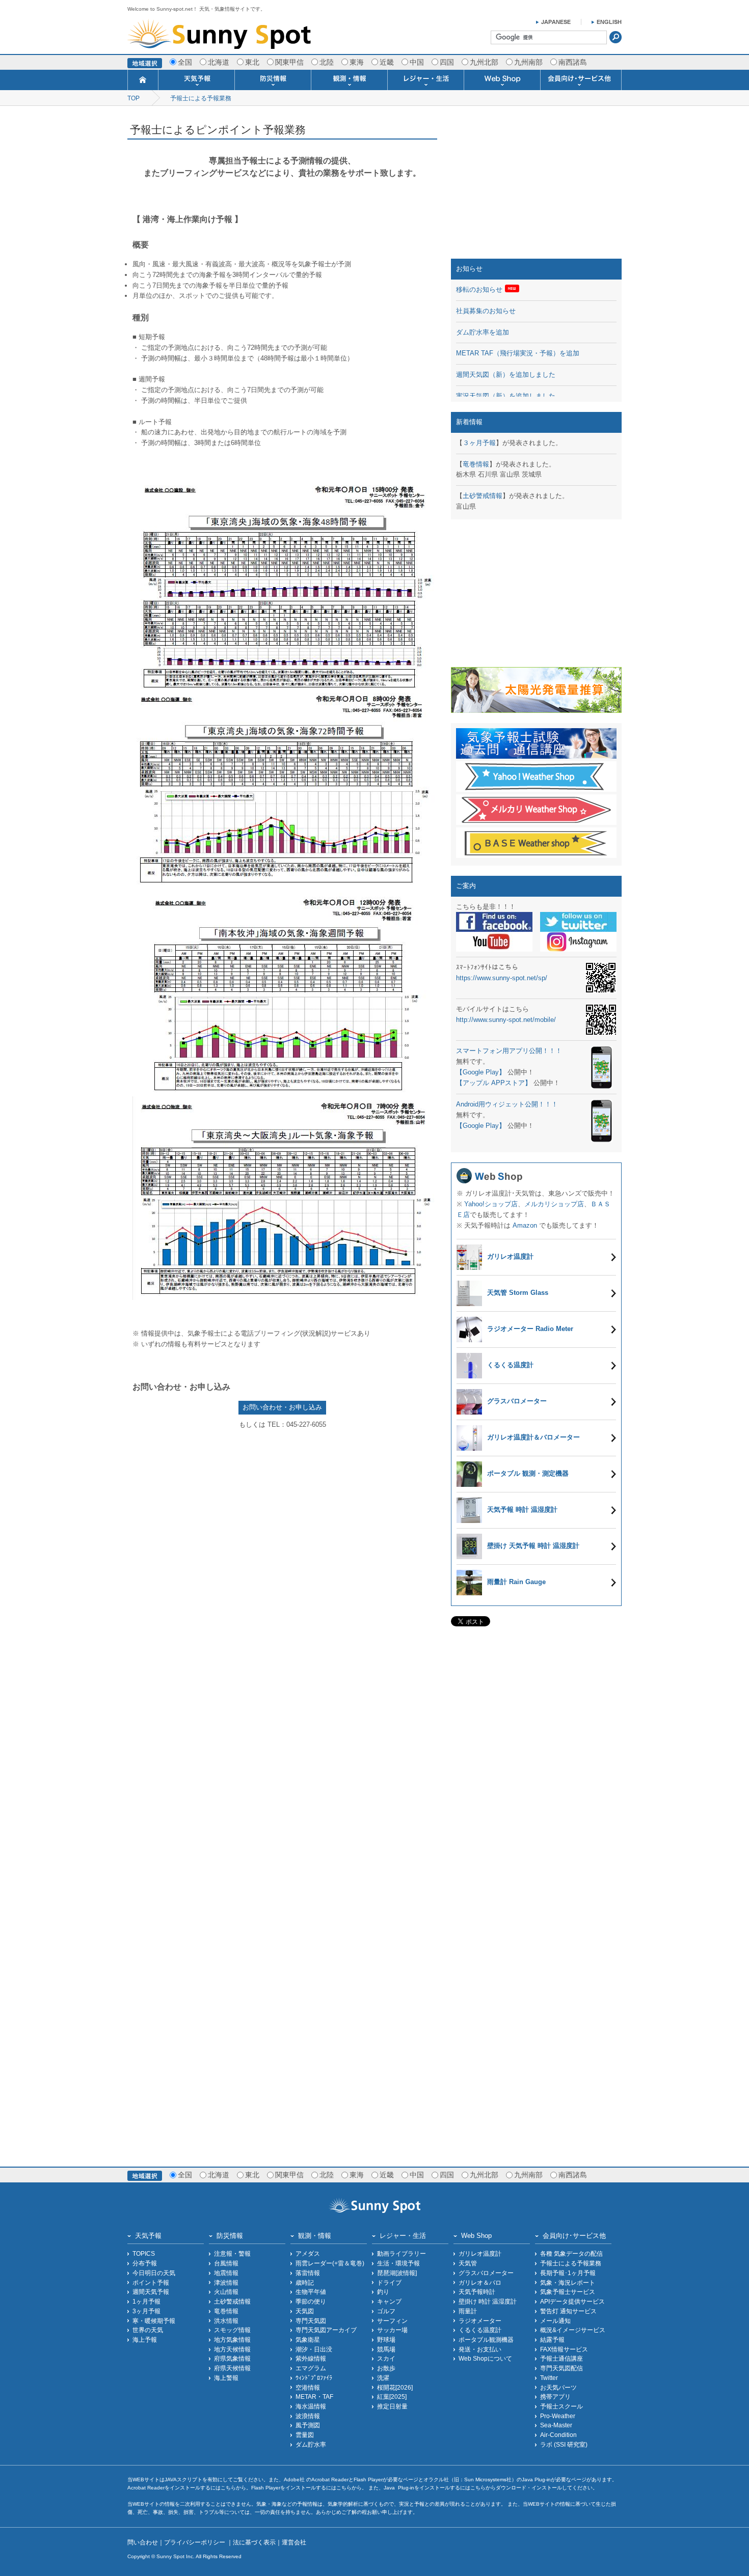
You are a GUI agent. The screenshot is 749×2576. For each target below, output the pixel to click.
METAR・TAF (314, 2397)
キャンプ (389, 2301)
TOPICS (144, 2253)
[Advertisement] (536, 185)
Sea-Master (556, 2425)
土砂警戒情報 (483, 496)
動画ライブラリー (402, 2253)
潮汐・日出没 (314, 2349)
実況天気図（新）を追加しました (506, 396)
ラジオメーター (480, 2321)
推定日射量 (392, 2406)
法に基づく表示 (254, 2542)
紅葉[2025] (392, 2397)
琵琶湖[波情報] (397, 2273)
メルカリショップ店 (554, 1204)
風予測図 (308, 2425)
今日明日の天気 (154, 2273)
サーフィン (392, 2321)
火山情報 (226, 2292)
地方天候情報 (232, 2349)
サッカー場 (392, 2330)
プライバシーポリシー (195, 2542)
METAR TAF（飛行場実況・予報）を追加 (518, 353)
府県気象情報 (232, 2358)
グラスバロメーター (486, 2273)
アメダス (308, 2253)
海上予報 (145, 2339)
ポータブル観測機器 (486, 2339)
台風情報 (226, 2263)
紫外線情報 (311, 2358)
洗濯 (383, 2378)
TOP (133, 98)
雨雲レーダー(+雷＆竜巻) (330, 2263)
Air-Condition (558, 2435)
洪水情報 (226, 2321)
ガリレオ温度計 (480, 2253)
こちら (228, 2488)
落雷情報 (308, 2273)
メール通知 (555, 2321)
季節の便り (311, 2301)
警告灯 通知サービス (568, 2311)
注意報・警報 (232, 2253)
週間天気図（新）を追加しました (506, 375)
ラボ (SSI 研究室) (564, 2444)
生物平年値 (311, 2292)
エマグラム (311, 2368)
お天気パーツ (558, 2387)
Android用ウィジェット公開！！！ (507, 1104)
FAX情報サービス (564, 2349)
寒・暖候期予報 (154, 2321)
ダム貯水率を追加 (483, 332)
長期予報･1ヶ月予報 (568, 2273)
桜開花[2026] (395, 2387)
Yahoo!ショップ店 (491, 1204)
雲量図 (305, 2435)
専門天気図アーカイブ (326, 2330)
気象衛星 (308, 2339)
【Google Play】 (481, 1072)
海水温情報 (311, 2406)
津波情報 (226, 2282)
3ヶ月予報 (146, 2311)
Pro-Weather (558, 2416)
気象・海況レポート (568, 2282)
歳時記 (305, 2282)
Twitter (549, 2378)
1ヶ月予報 (146, 2301)
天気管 (468, 2263)
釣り (383, 2292)
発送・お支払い (480, 2349)
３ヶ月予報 (479, 443)
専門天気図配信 (561, 2368)
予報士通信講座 (561, 2358)
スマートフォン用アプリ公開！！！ (509, 1051)
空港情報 (308, 2387)
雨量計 (468, 2311)
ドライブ (389, 2282)
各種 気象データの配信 (571, 2253)
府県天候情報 (232, 2368)
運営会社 (294, 2542)
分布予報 (145, 2263)
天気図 (305, 2311)
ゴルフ (386, 2311)
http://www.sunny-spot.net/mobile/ (506, 1020)
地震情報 (226, 2273)
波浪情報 (308, 2416)
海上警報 (226, 2378)
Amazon (525, 1225)
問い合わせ (143, 2542)
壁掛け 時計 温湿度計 (488, 2301)
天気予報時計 (477, 2292)
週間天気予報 (151, 2292)
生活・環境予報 (398, 2263)
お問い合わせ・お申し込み (282, 1407)
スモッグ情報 (232, 2330)
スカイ (386, 2358)
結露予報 (552, 2339)
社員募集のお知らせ (486, 311)
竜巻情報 (476, 464)
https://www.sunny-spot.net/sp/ (502, 978)
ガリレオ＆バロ (480, 2282)
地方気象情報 (232, 2339)
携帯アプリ (555, 2397)
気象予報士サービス (568, 2292)
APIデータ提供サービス (572, 2301)
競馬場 (386, 2349)
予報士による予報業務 (201, 98)
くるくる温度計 (480, 2330)
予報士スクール (561, 2406)
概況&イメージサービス (573, 2330)
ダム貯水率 (311, 2444)
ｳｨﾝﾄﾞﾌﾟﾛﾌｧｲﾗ (314, 2378)
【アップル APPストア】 (494, 1083)
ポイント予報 (151, 2282)
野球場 (386, 2339)
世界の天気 (148, 2330)
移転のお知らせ (479, 289)
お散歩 (386, 2368)
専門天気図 (311, 2321)
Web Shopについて (485, 2358)
